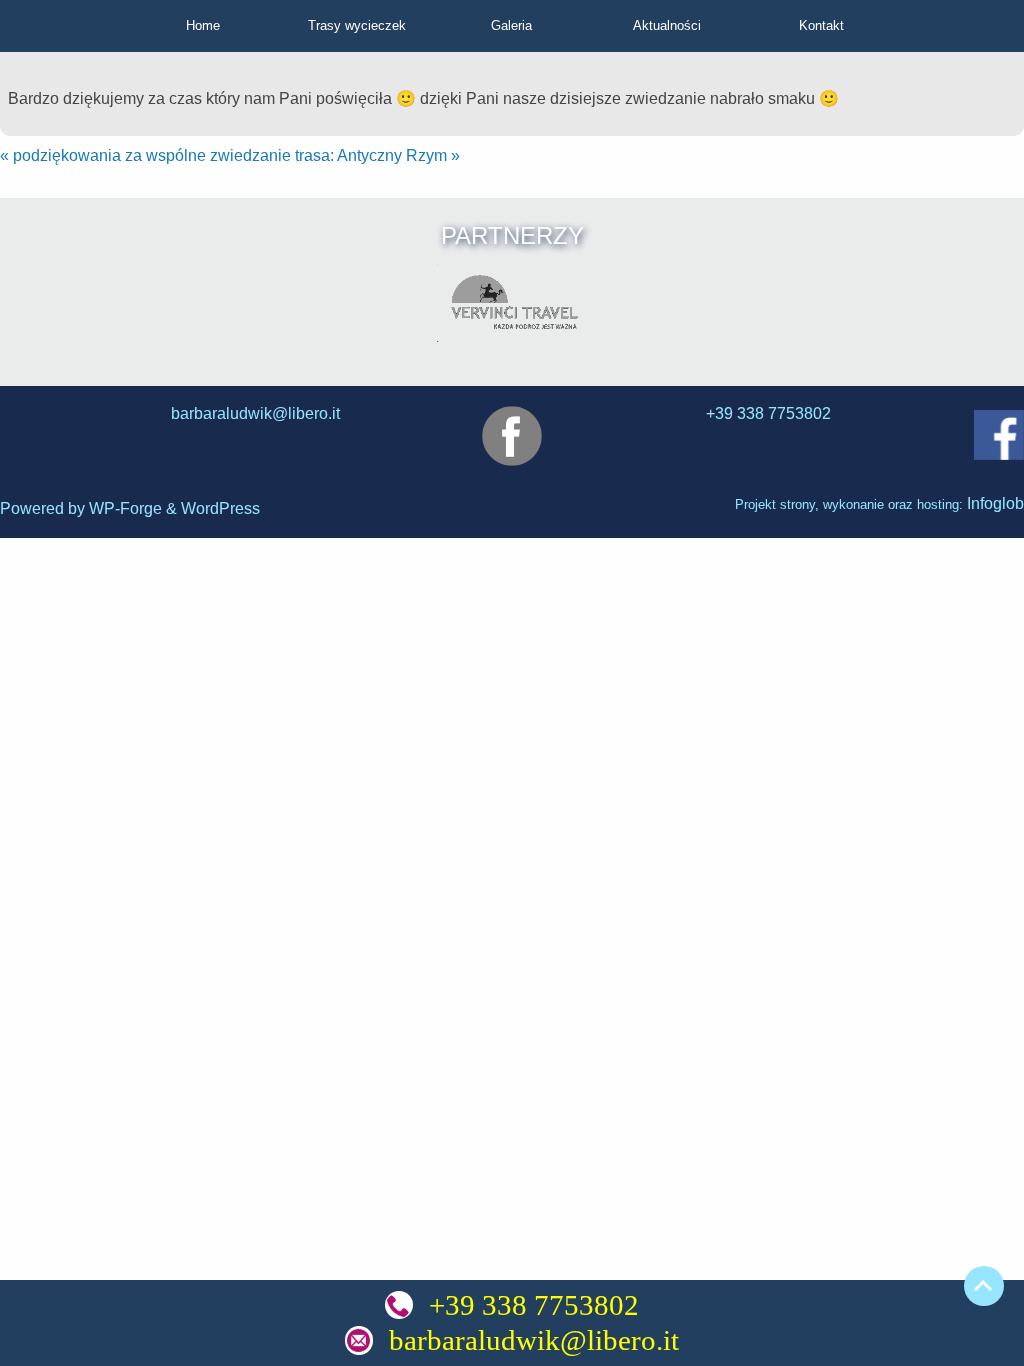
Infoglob (995, 503)
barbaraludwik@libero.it (534, 1340)
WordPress (220, 508)
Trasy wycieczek (357, 25)
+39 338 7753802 (534, 1305)
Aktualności (667, 25)
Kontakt (821, 25)
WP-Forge (125, 508)
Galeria (511, 25)
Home (203, 25)
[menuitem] (203, 26)
